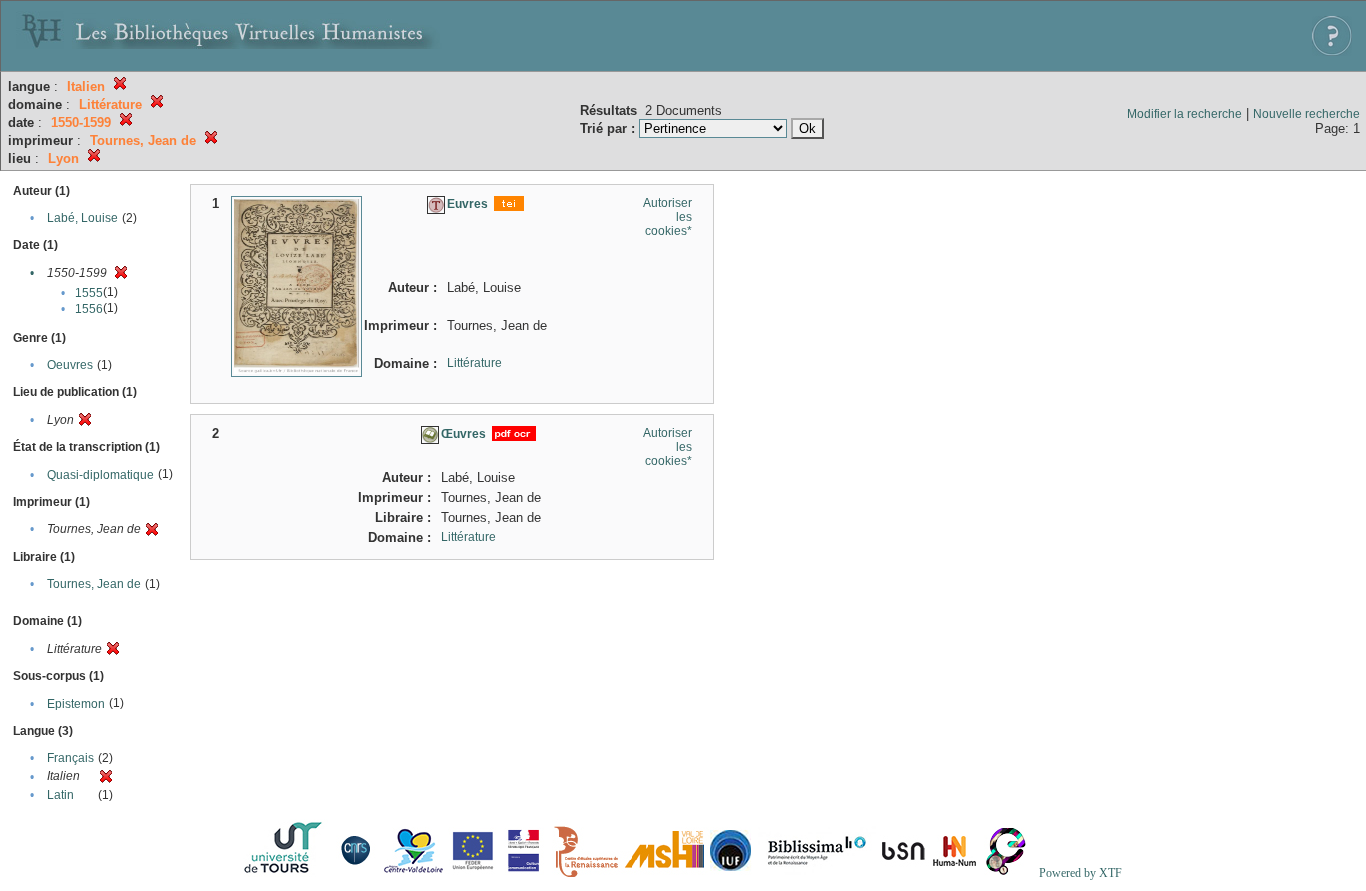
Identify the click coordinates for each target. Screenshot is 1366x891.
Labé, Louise (82, 218)
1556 (89, 309)
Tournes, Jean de (94, 584)
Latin (60, 795)
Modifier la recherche (1184, 114)
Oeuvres (70, 365)
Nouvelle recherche (1306, 114)
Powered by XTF (1080, 873)
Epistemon (76, 704)
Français (70, 758)
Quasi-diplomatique (100, 475)
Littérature (474, 363)
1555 (89, 293)
